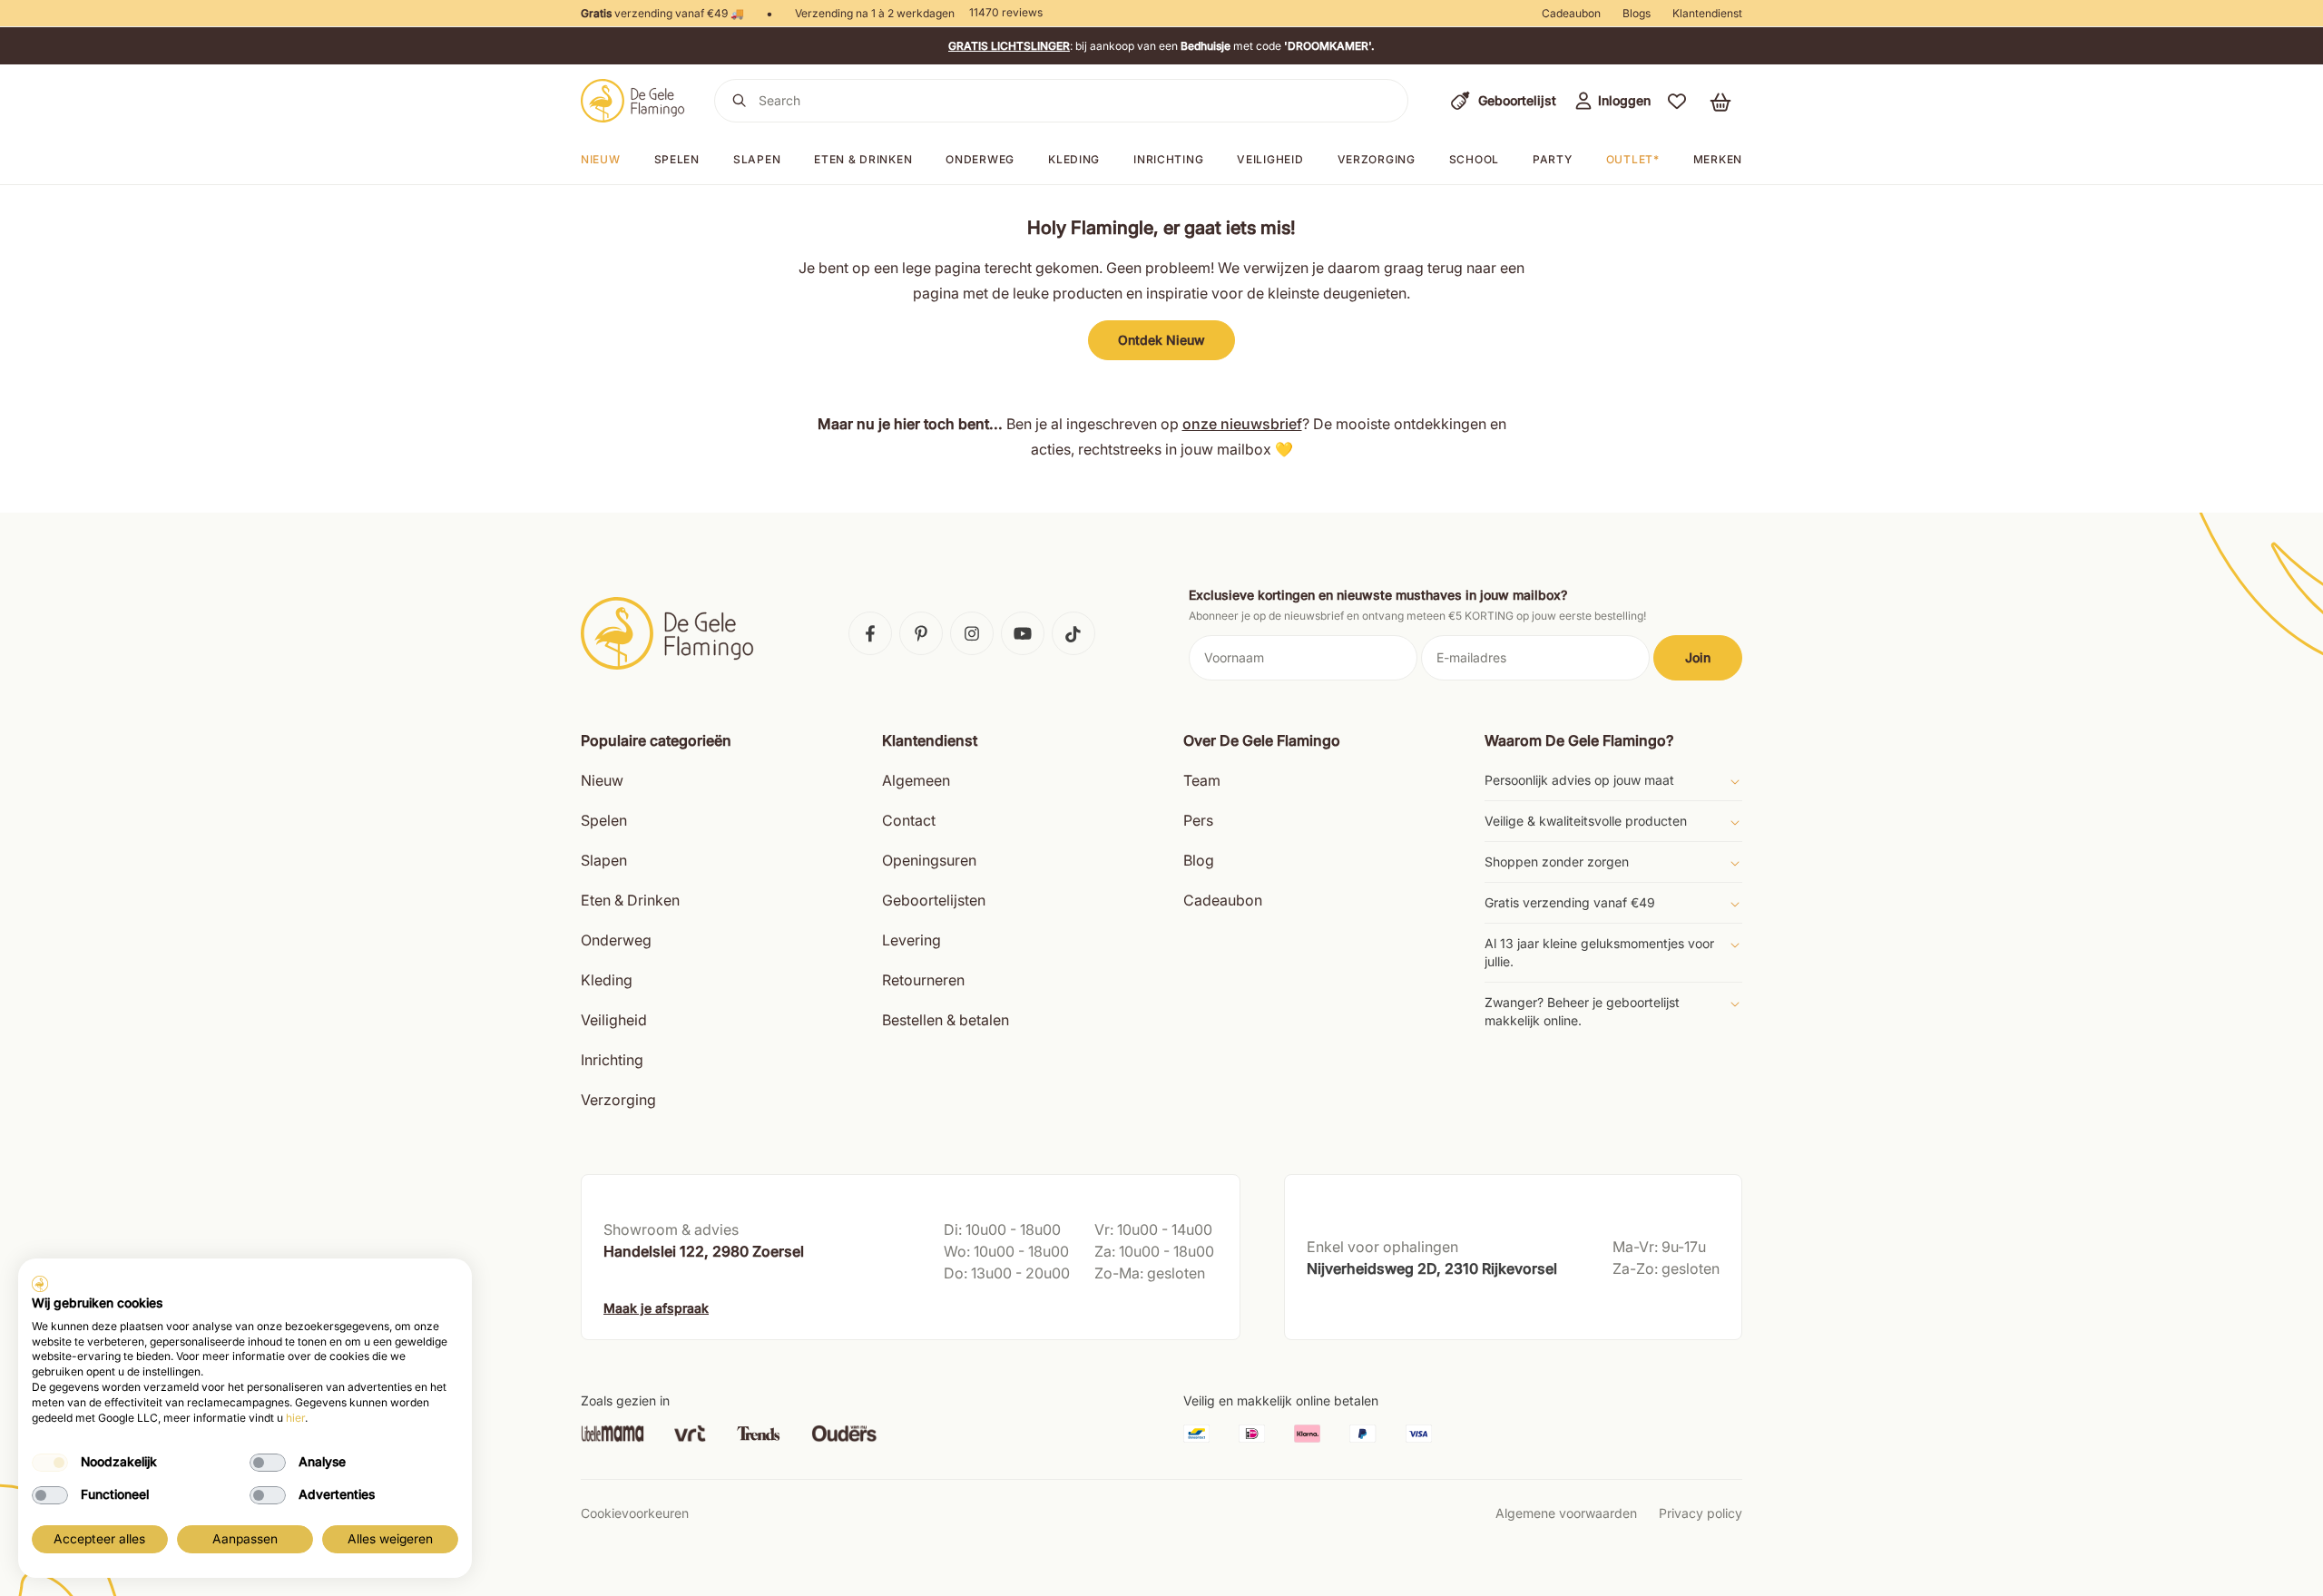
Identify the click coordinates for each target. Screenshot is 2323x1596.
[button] (1677, 101)
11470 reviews (1006, 12)
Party (1553, 159)
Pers (1198, 820)
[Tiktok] (1073, 633)
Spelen (677, 159)
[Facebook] (870, 633)
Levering (912, 940)
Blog (1199, 860)
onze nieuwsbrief (1242, 424)
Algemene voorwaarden (1566, 1513)
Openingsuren (929, 860)
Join (1698, 657)
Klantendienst (1707, 13)
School (1474, 159)
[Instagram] (972, 633)
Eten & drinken (863, 159)
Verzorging (1377, 159)
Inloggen (1624, 100)
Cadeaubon (1571, 13)
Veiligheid (1270, 159)
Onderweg (980, 159)
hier (295, 1418)
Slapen (757, 159)
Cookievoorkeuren (635, 1513)
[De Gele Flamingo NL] (633, 101)
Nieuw (601, 159)
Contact (909, 820)
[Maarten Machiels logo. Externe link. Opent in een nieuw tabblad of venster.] (40, 1284)
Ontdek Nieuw (1161, 340)
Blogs (1637, 13)
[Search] (740, 101)
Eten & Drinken (630, 900)
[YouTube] (1023, 633)
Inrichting (1168, 159)
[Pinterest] (921, 633)
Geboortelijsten (934, 900)
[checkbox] (50, 1463)
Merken (1718, 159)
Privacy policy (1701, 1513)
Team (1202, 780)
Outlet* (1633, 159)
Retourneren (923, 980)
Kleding (1074, 159)
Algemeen (916, 780)
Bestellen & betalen (946, 1020)
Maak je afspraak (656, 1308)
